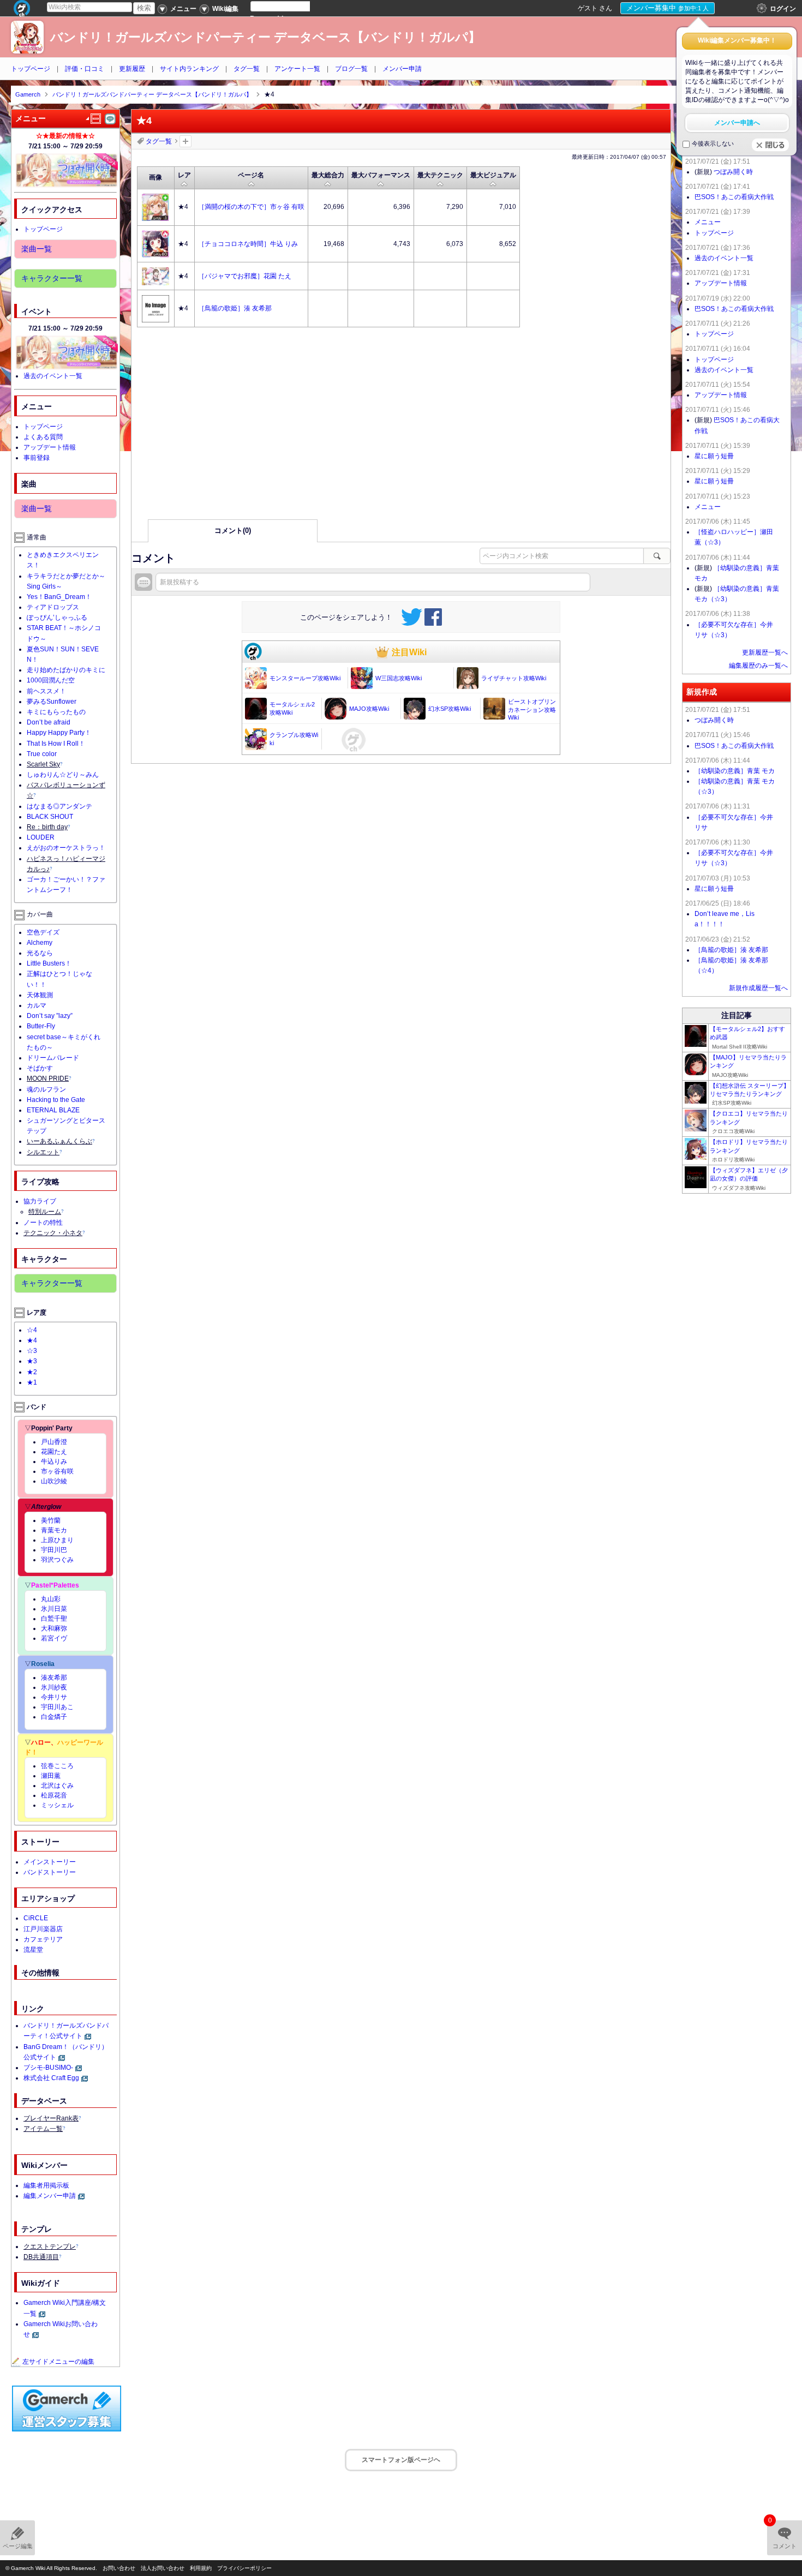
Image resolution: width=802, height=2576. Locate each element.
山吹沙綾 (54, 1481)
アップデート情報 (50, 447)
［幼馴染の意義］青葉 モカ (735, 771)
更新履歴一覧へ (765, 652)
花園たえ (54, 1452)
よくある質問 (43, 437)
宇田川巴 (54, 1550)
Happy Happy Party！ (59, 733)
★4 (32, 1340)
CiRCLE (36, 1918)
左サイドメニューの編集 (58, 2362)
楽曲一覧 (37, 249)
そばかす (40, 1068)
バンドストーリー (50, 1872)
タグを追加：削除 (185, 141)
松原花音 (54, 1795)
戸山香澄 (54, 1442)
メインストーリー (50, 1862)
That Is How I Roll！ (56, 744)
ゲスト (588, 8)
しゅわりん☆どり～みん (63, 775)
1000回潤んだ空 (51, 680)
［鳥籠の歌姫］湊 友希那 (731, 950)
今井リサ (54, 1697)
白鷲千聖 (54, 1619)
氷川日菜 (54, 1609)
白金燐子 (54, 1717)
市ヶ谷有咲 (57, 1471)
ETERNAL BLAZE (53, 1110)
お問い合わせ (119, 2568)
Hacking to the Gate (56, 1100)
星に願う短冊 (714, 456)
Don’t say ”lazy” (50, 1016)
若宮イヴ (54, 1638)
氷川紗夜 (54, 1687)
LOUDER (41, 837)
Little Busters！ (49, 963)
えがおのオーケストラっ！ (66, 848)
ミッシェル (57, 1805)
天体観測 (40, 995)
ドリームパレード (53, 1058)
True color (42, 754)
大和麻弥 (54, 1628)
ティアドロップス (53, 607)
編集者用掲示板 (46, 2185)
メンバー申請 (402, 69)
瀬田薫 (51, 1776)
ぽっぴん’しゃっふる (57, 618)
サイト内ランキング (189, 69)
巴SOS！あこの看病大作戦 (734, 197)
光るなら (40, 953)
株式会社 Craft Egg (51, 2078)
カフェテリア (43, 1939)
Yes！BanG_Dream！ (59, 597)
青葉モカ (54, 1530)
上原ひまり (57, 1540)
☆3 (32, 1351)
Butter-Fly (41, 1026)
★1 (32, 1382)
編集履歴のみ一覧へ (758, 666)
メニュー (708, 222)
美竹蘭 (51, 1520)
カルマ (37, 1005)
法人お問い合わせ (163, 2568)
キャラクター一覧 (52, 278)
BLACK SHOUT (50, 817)
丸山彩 (51, 1599)
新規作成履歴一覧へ (758, 988)
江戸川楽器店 (43, 1929)
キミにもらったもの (56, 712)
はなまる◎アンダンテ (59, 806)
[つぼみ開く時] (67, 170)
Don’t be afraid (49, 722)
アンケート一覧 (297, 69)
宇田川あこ (57, 1707)
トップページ (31, 69)
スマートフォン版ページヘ (401, 2460)
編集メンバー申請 (50, 2196)
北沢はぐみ (57, 1786)
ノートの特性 (43, 1223)
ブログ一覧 (351, 69)
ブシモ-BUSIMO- (48, 2068)
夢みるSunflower (52, 702)
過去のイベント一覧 (53, 376)
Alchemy (40, 943)
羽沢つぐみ (57, 1560)
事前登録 (37, 458)
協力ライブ (40, 1201)
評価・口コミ (85, 69)
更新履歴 (132, 69)
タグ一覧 (247, 69)
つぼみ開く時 (733, 172)
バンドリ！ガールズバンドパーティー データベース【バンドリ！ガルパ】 (265, 37)
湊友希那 (54, 1678)
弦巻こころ (57, 1766)
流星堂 (33, 1950)
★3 (32, 1361)
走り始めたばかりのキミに (66, 670)
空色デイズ (43, 932)
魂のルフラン (46, 1089)
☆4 (32, 1330)
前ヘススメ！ (46, 691)
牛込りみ (54, 1461)
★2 (32, 1372)
